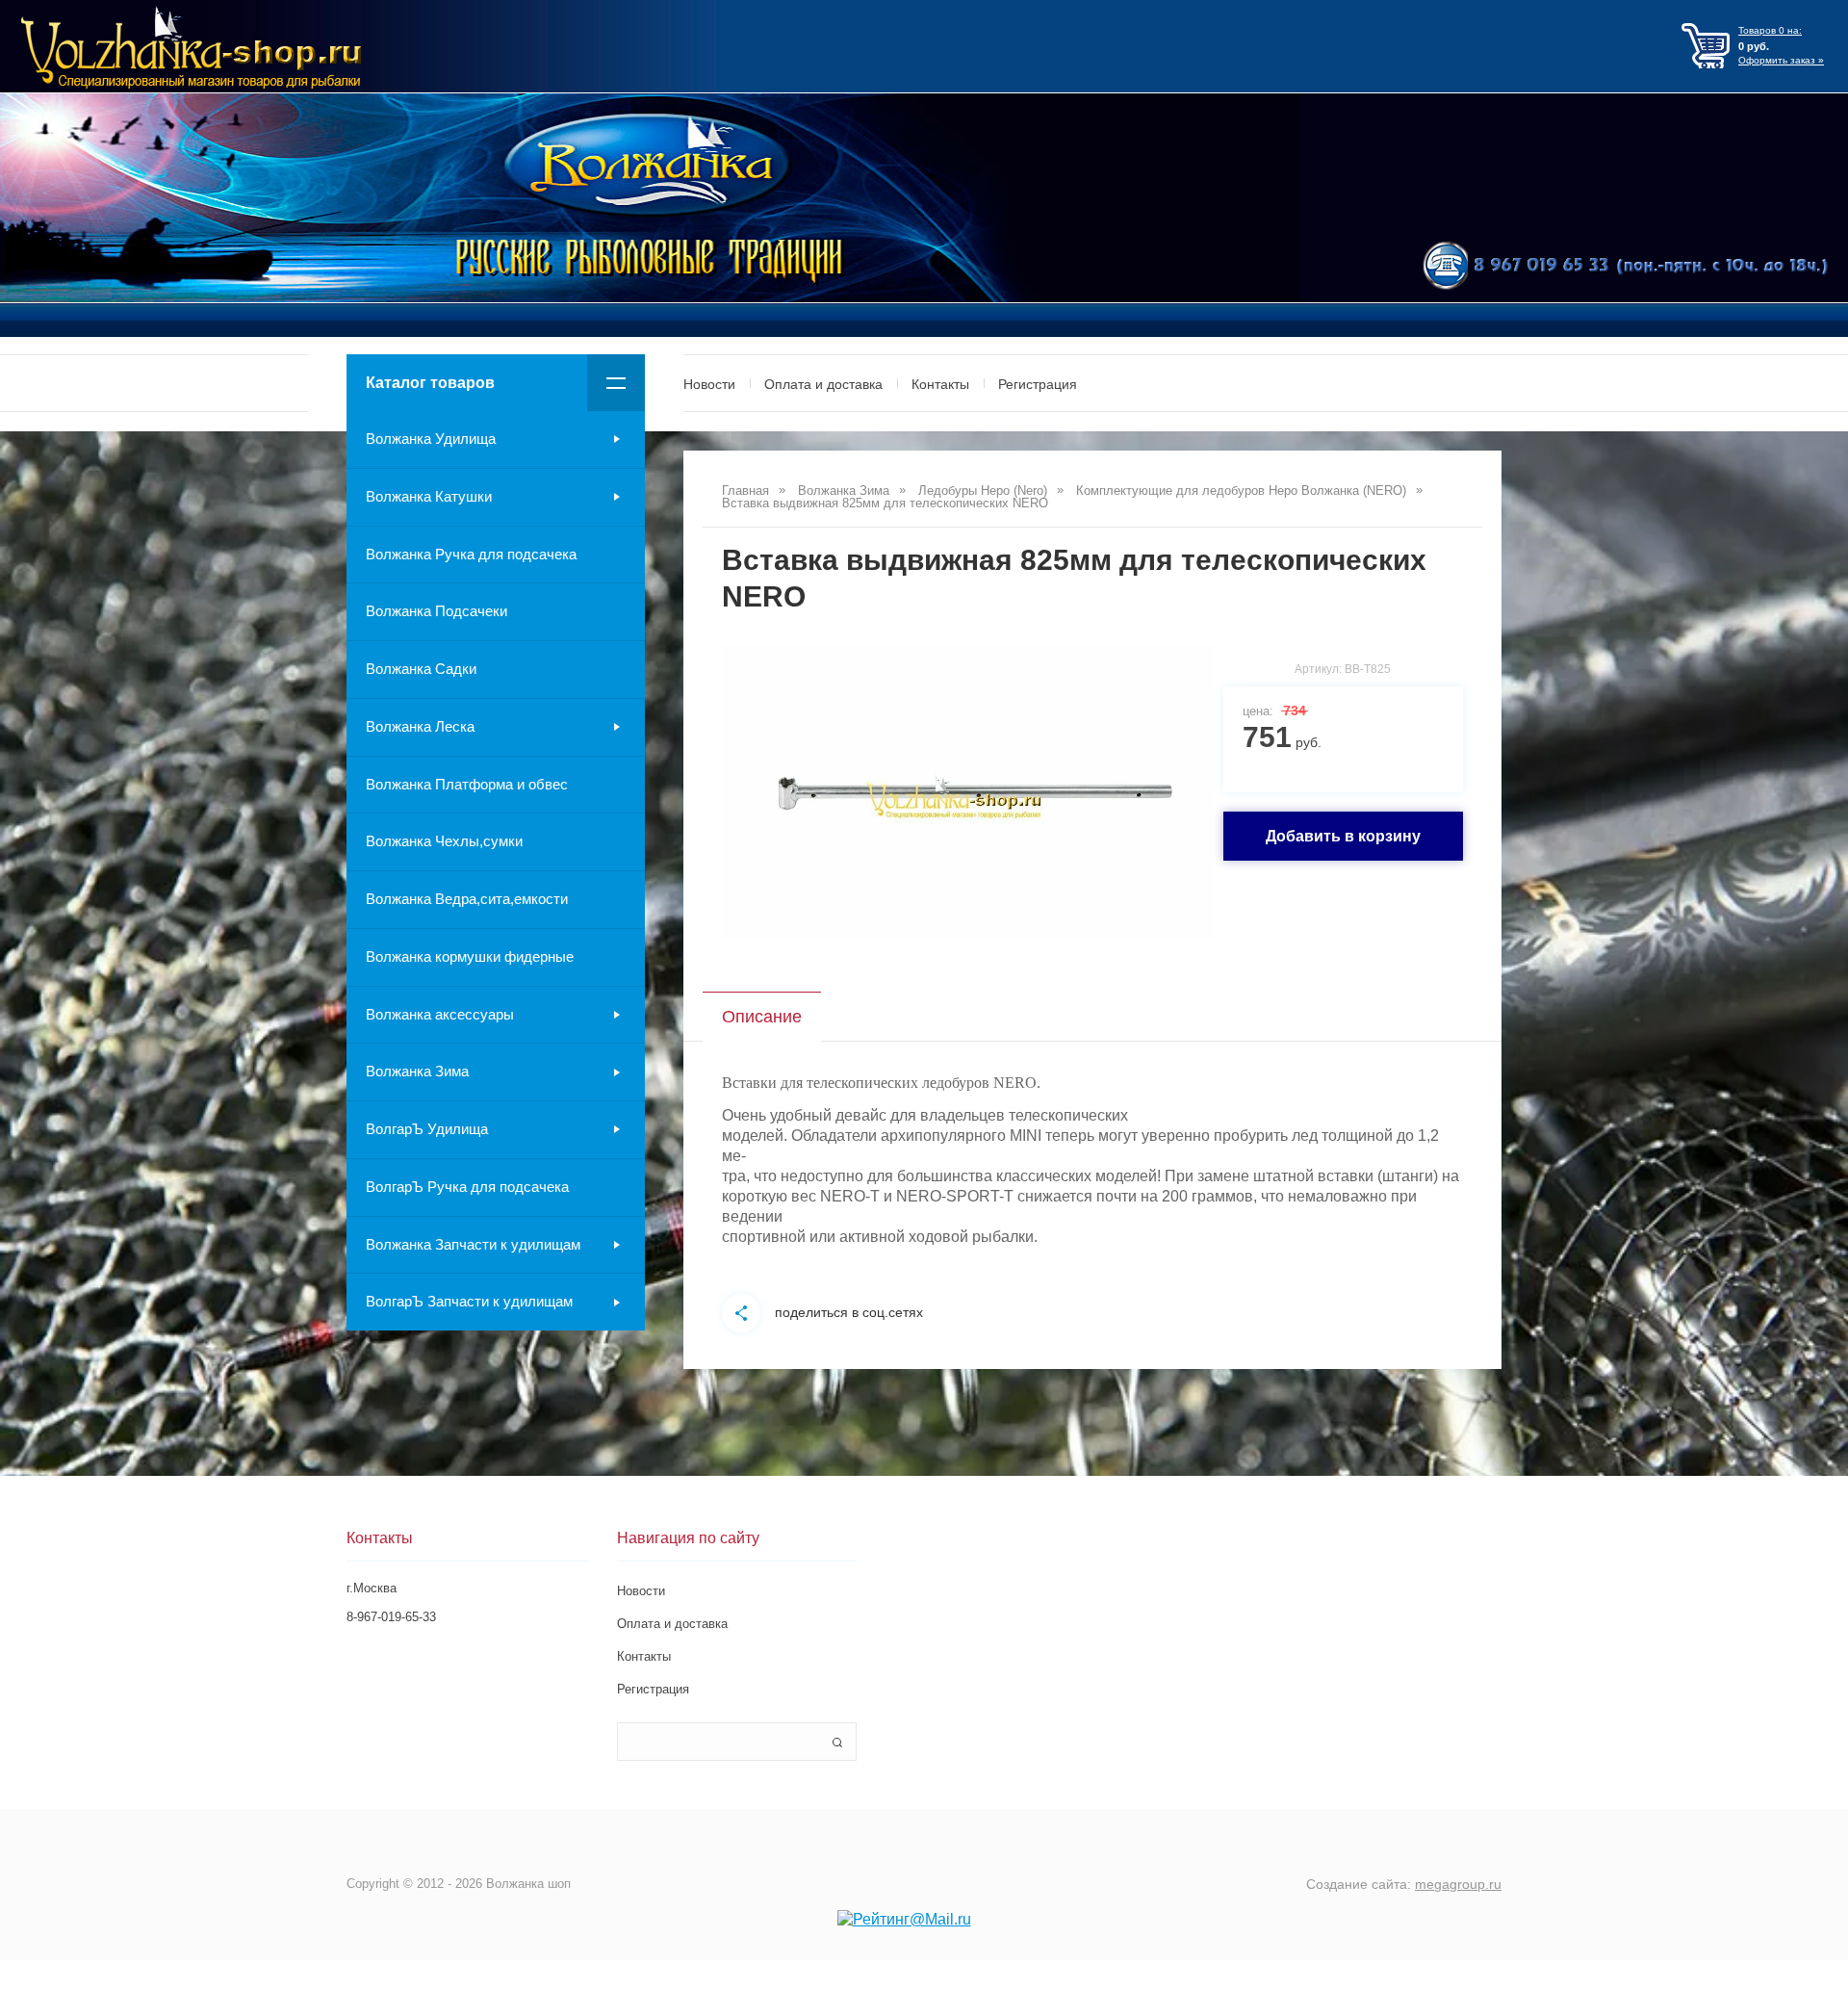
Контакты (940, 384)
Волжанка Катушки (429, 496)
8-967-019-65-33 (391, 1617)
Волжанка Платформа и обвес (467, 784)
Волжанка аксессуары (440, 1014)
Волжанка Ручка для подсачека (471, 554)
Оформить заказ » (1781, 60)
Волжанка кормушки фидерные (470, 956)
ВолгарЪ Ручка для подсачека (467, 1187)
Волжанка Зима (417, 1071)
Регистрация (1038, 384)
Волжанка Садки (421, 669)
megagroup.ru (1458, 1884)
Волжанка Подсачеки (436, 611)
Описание (762, 1017)
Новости (709, 384)
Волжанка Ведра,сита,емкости (467, 899)
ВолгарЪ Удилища (427, 1129)
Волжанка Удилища (431, 439)
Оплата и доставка (823, 384)
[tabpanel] (968, 791)
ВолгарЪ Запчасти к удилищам (469, 1301)
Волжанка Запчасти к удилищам (473, 1244)
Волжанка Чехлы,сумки (444, 841)
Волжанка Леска (420, 726)
